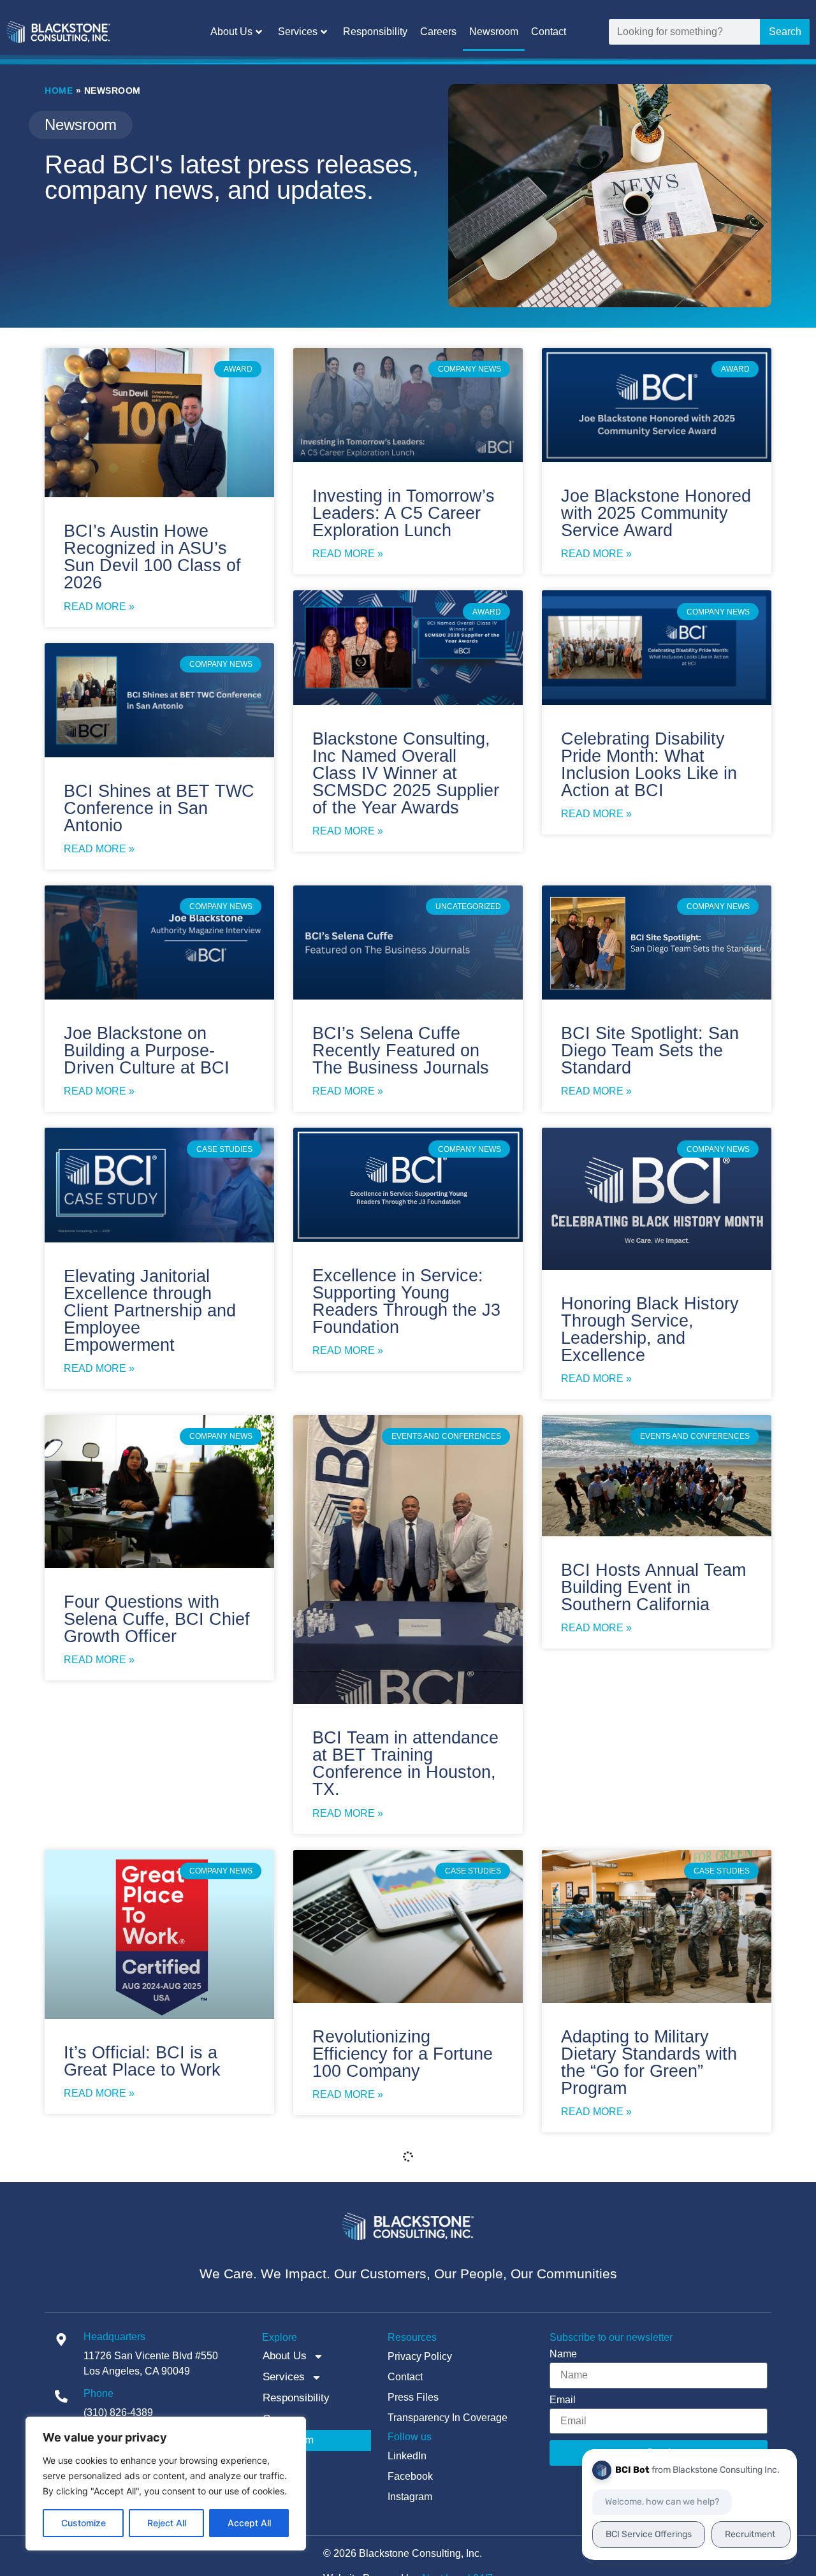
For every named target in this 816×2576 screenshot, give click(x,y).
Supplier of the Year (140, 2336)
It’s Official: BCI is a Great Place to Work (142, 2061)
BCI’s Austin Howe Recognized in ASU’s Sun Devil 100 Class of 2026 (152, 557)
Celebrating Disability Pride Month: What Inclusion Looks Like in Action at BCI (649, 765)
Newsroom (494, 32)
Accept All (249, 2523)
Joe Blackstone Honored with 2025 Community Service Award (656, 513)
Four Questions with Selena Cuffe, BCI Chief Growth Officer (157, 1619)
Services (298, 32)
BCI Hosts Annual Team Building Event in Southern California (653, 1587)
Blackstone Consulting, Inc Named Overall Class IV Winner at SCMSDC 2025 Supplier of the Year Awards (406, 773)
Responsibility (375, 32)
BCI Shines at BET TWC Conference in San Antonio (159, 808)
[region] (166, 2484)
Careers (438, 32)
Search (785, 32)
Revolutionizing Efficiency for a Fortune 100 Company (403, 2054)
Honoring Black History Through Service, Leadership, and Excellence (650, 1329)
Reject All (167, 2523)
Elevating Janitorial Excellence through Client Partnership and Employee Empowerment (150, 1311)
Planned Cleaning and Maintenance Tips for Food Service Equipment (407, 2353)
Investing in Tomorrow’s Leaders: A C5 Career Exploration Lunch (404, 513)
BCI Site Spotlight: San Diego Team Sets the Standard (650, 1051)
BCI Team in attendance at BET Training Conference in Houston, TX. (405, 1764)
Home (59, 91)
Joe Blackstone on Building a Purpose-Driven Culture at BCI (147, 1051)
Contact (549, 32)
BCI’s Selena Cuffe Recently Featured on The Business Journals (401, 1051)
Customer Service (630, 2336)
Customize (84, 2523)
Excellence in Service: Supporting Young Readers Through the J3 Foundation (406, 1301)
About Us (231, 32)
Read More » (99, 607)
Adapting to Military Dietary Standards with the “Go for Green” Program (649, 2063)
